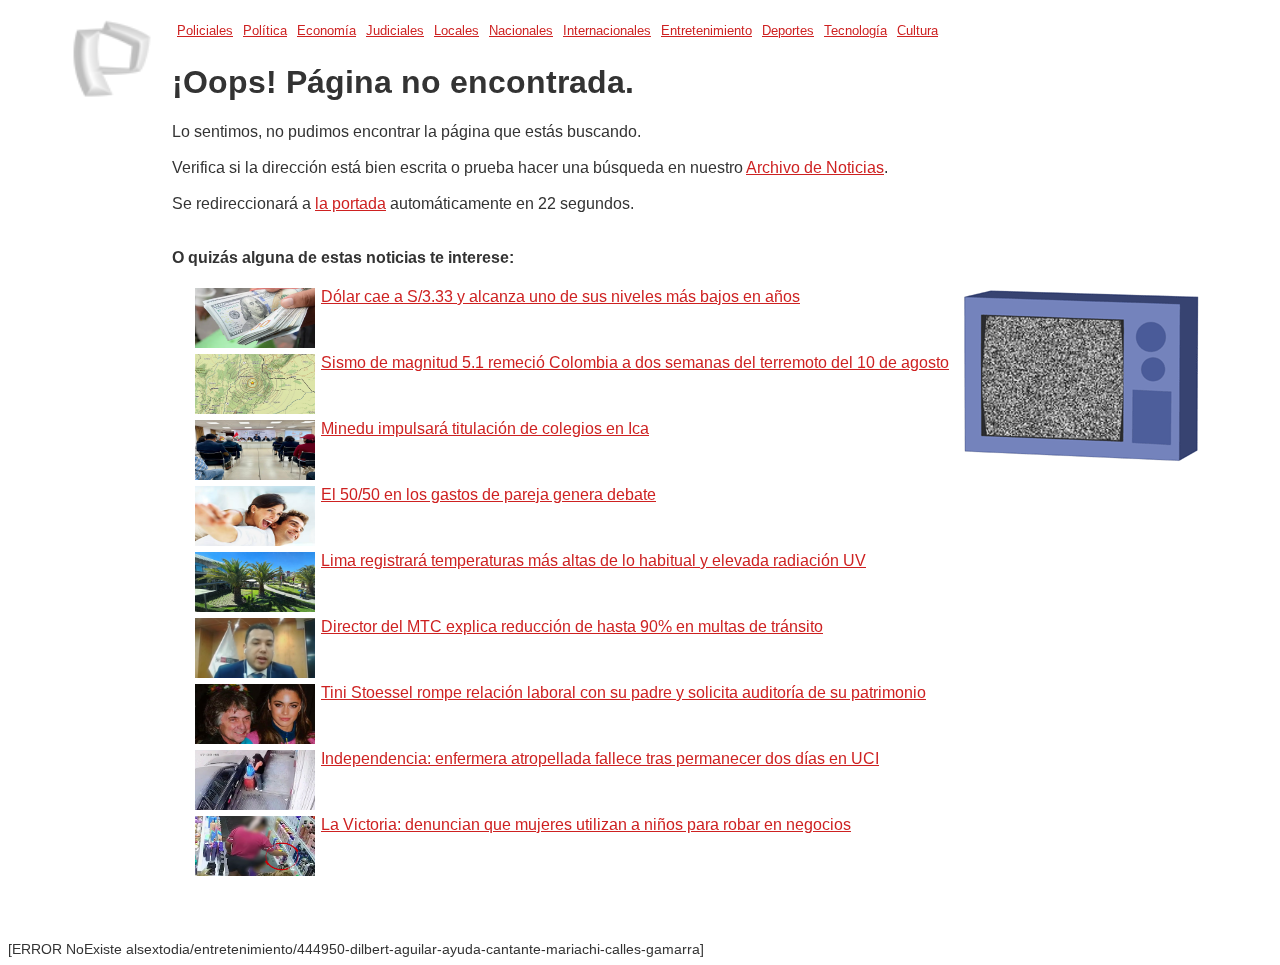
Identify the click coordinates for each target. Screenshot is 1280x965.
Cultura (917, 30)
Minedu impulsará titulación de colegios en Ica (485, 428)
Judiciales (395, 30)
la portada (350, 203)
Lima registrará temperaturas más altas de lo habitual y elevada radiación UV (593, 560)
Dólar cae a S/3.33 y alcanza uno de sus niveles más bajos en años (560, 296)
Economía (326, 30)
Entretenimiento (706, 30)
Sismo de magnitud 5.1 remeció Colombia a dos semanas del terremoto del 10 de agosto (635, 362)
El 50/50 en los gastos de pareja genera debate (488, 494)
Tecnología (855, 30)
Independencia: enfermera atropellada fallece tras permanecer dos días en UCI (600, 758)
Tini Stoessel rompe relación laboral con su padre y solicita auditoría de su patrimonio (623, 692)
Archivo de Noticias (815, 167)
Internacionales (607, 30)
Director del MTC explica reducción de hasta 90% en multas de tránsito (572, 626)
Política (265, 30)
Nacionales (521, 30)
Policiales (205, 30)
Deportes (788, 30)
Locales (456, 30)
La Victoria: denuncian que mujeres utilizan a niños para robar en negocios (586, 824)
